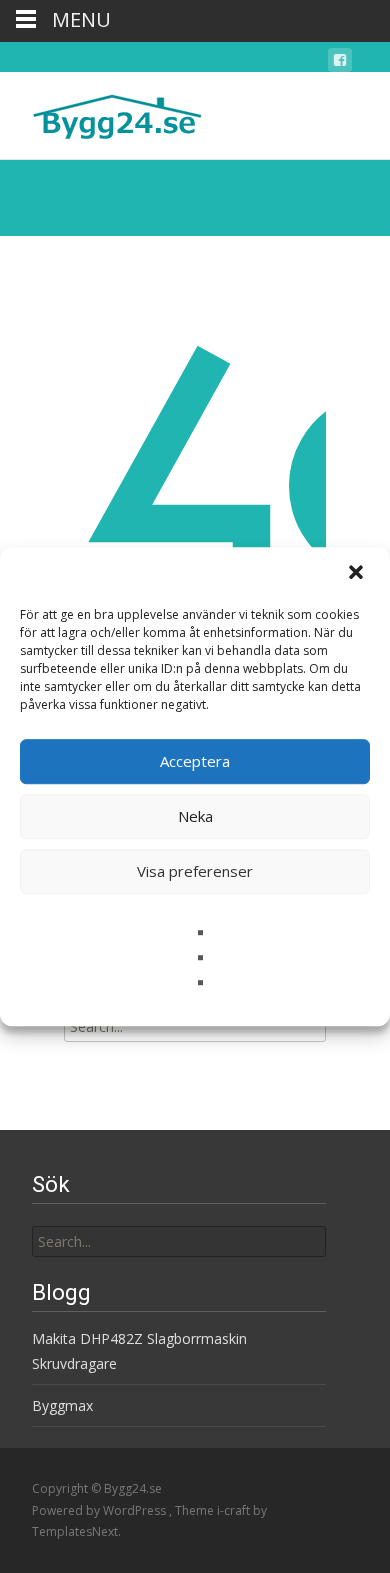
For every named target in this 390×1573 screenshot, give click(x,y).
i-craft (235, 1510)
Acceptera (195, 761)
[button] (358, 574)
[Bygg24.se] (101, 112)
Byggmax (62, 1405)
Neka (195, 816)
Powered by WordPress (100, 1510)
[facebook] (340, 63)
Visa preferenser (195, 871)
